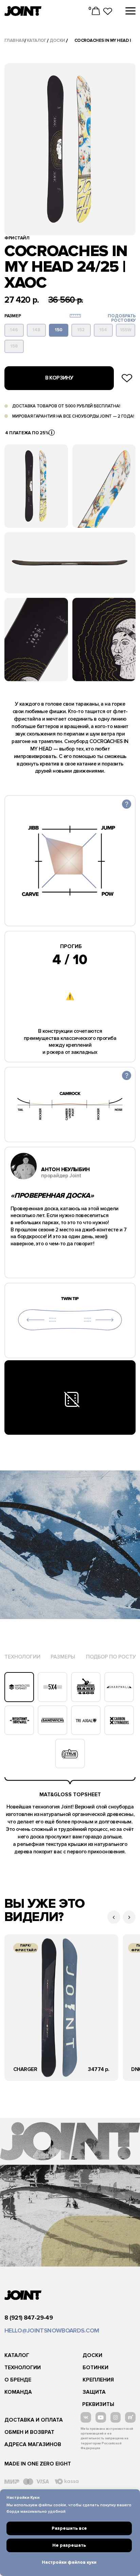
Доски (92, 2355)
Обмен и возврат (29, 2432)
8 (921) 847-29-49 (29, 2318)
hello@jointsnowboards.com (52, 2330)
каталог (37, 40)
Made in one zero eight (38, 2464)
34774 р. (99, 2069)
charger (25, 2069)
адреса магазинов (33, 2445)
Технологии (23, 2368)
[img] (61, 2008)
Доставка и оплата (34, 2420)
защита (94, 2392)
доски (57, 40)
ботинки (95, 2368)
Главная (14, 40)
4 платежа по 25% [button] (27, 433)
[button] (52, 433)
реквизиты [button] (98, 2404)
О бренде (18, 2380)
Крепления (98, 2380)
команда (18, 2392)
